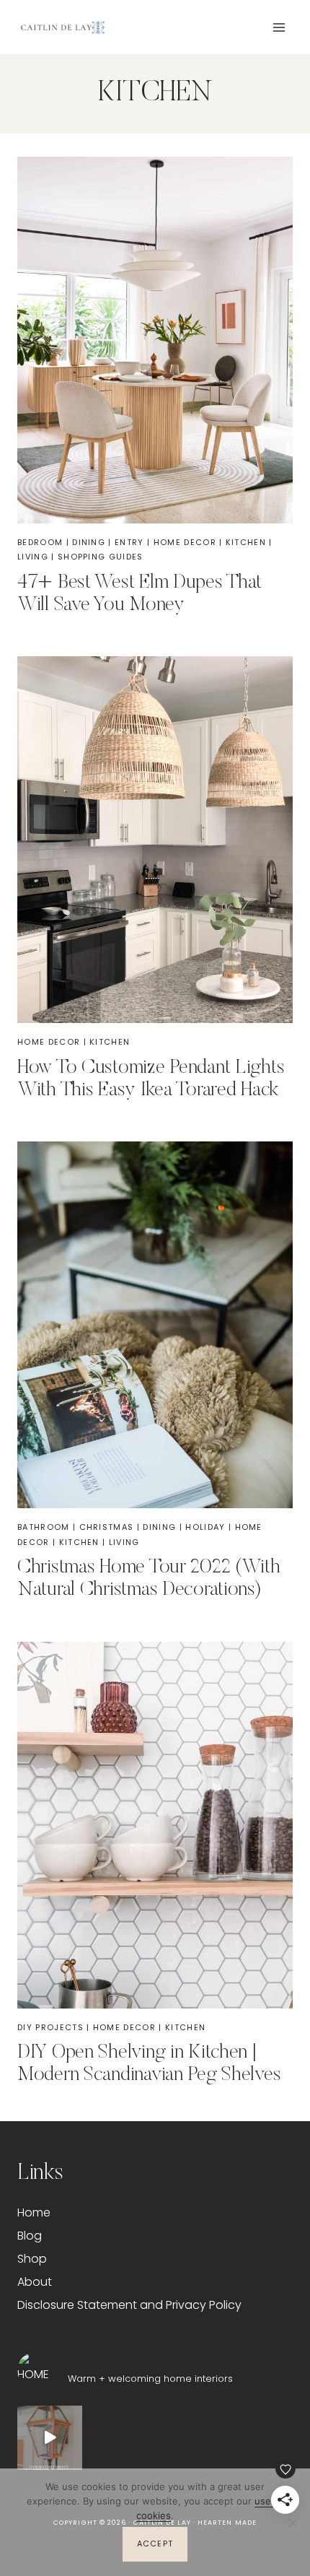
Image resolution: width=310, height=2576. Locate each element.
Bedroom (40, 542)
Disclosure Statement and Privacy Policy (129, 2305)
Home (34, 2212)
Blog (30, 2236)
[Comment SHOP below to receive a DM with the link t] (50, 2438)
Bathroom (44, 1527)
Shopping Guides (101, 557)
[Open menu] (279, 27)
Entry (129, 542)
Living (33, 557)
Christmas (107, 1527)
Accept (155, 2544)
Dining (89, 542)
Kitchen (246, 542)
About (35, 2282)
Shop (32, 2259)
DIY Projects (50, 2027)
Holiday (205, 1527)
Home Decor (185, 542)
